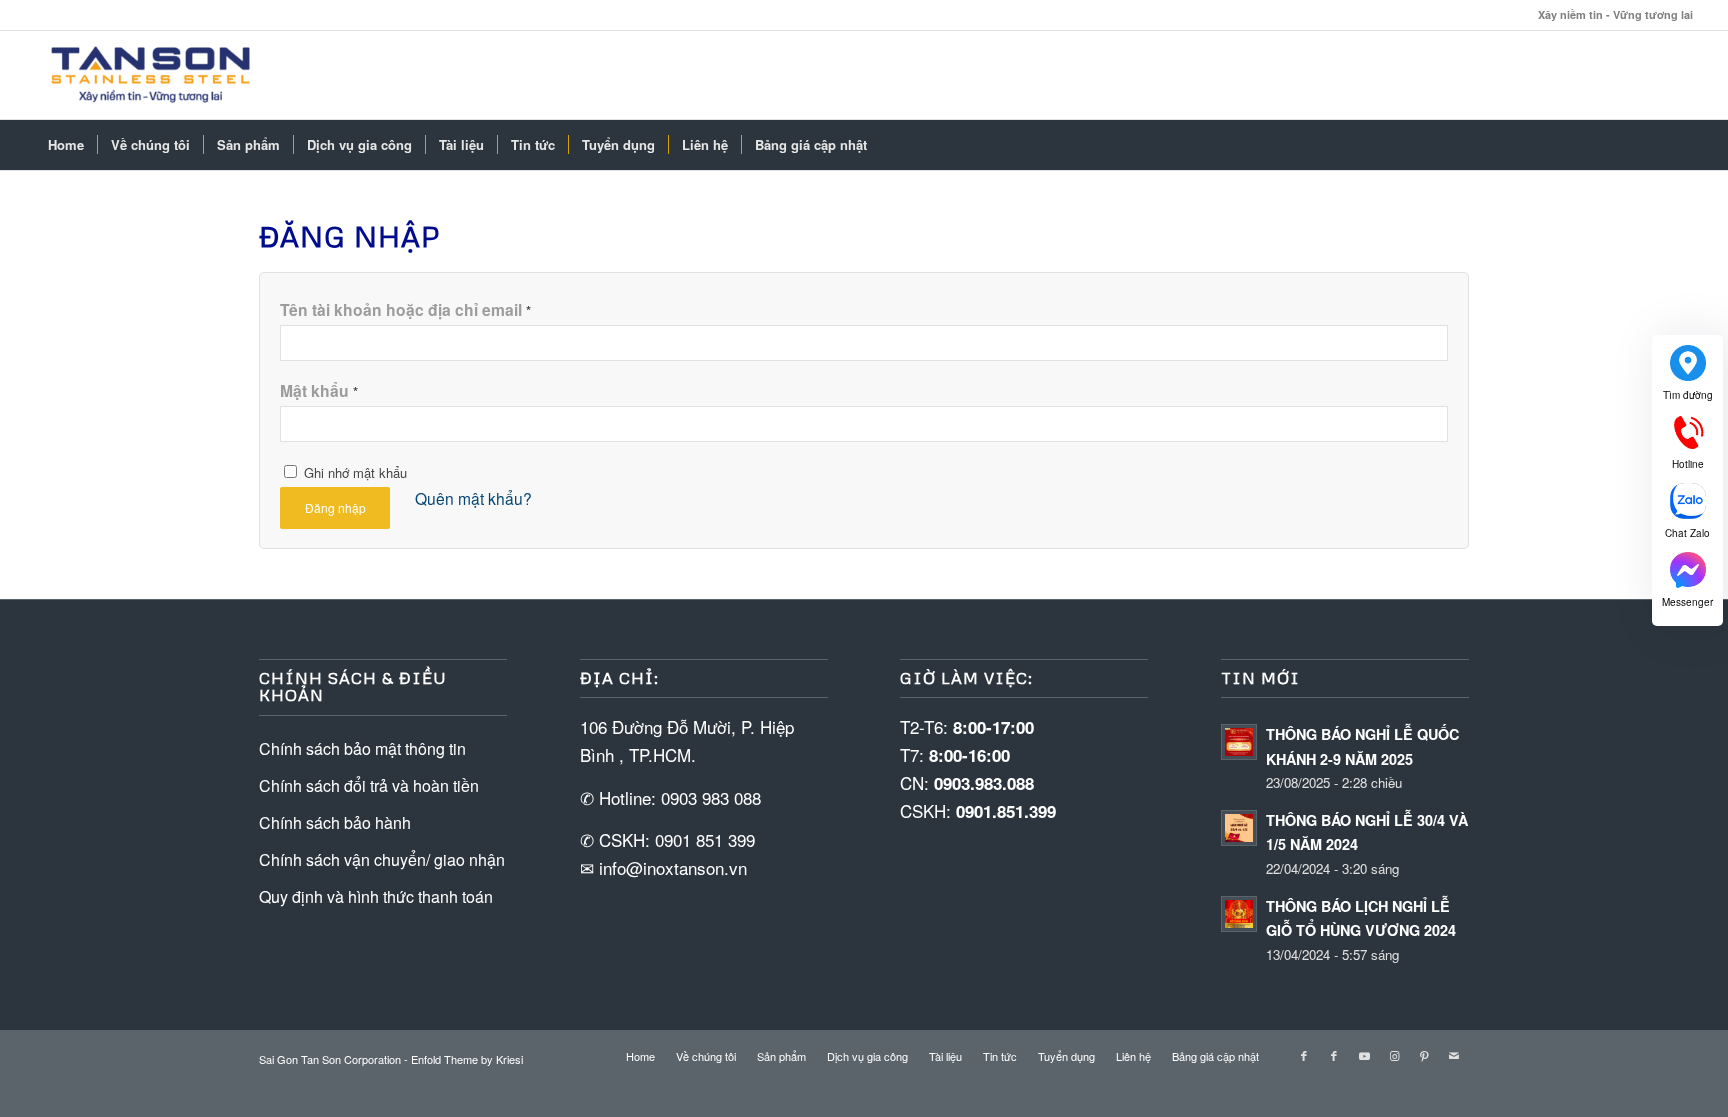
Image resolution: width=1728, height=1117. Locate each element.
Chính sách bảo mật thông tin (362, 748)
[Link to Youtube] (1364, 1055)
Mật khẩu (319, 390)
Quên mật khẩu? (473, 498)
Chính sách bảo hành (335, 822)
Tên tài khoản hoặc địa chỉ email (405, 309)
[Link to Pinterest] (1424, 1055)
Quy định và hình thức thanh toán (376, 896)
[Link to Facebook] (1304, 1055)
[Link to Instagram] (1394, 1055)
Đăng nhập (335, 507)
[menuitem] (66, 145)
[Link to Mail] (1454, 1055)
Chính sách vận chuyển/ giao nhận (382, 859)
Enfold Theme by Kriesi (467, 1059)
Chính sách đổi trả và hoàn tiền (369, 785)
